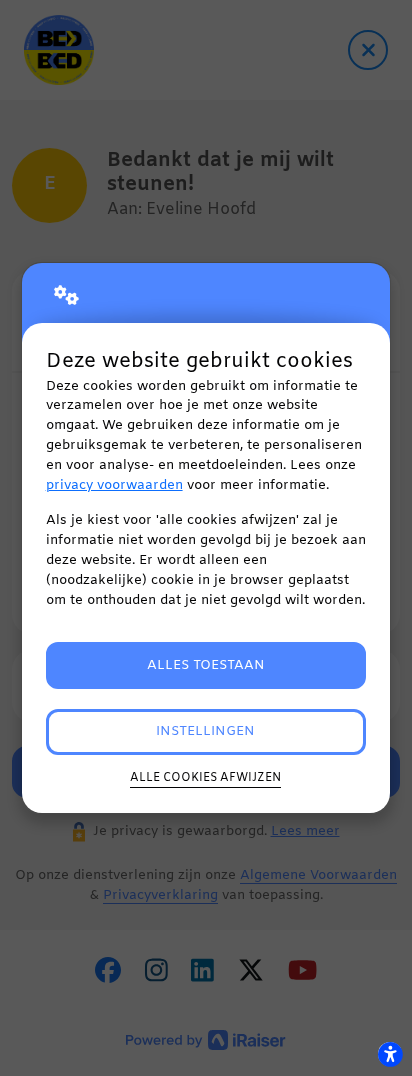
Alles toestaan (206, 665)
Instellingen (205, 731)
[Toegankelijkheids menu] (390, 1054)
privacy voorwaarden (114, 485)
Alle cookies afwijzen (205, 778)
